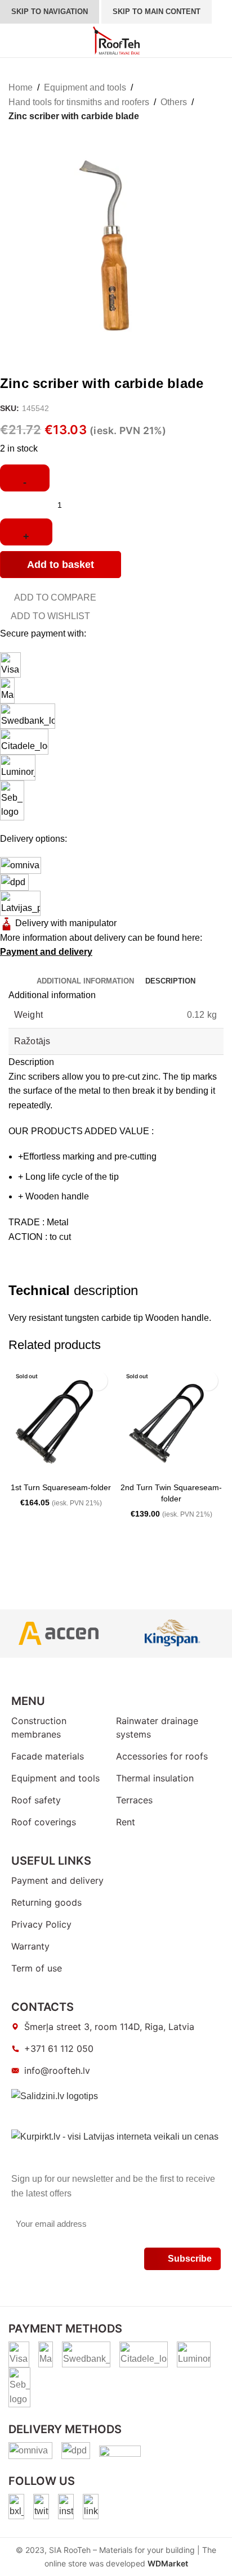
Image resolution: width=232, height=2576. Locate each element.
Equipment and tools (85, 87)
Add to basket (61, 565)
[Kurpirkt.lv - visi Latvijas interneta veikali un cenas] (115, 2136)
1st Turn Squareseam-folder (61, 1487)
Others (174, 102)
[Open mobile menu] (13, 40)
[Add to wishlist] (98, 1381)
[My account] (173, 40)
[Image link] (16, 2506)
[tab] (85, 981)
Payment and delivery (46, 952)
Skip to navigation (50, 12)
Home (21, 87)
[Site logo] (116, 40)
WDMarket (168, 2563)
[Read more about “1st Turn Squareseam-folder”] (20, 1467)
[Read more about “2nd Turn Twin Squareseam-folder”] (130, 1467)
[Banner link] (58, 1634)
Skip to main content (157, 12)
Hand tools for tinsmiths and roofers (79, 102)
